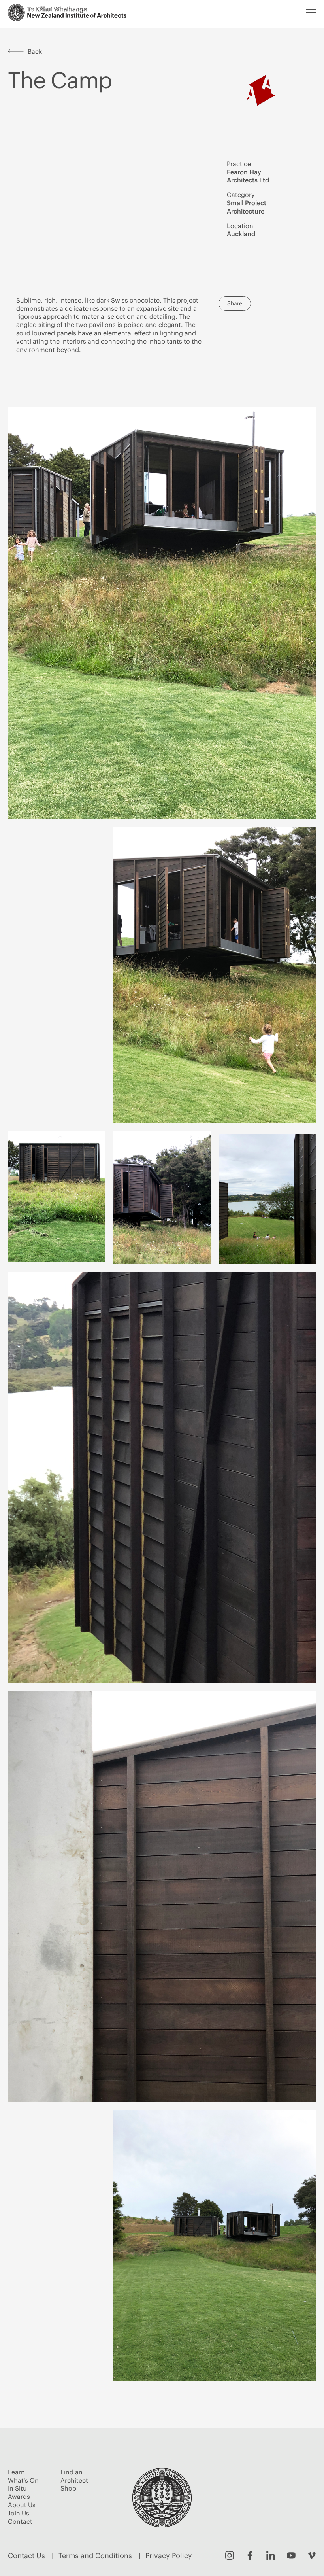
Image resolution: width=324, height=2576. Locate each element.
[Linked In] (271, 2555)
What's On (23, 2480)
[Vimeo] (312, 2555)
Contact (20, 2521)
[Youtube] (291, 2555)
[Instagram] (230, 2555)
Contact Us (26, 2556)
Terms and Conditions (95, 2556)
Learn (16, 2472)
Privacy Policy (169, 2556)
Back (35, 51)
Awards (19, 2497)
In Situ (17, 2488)
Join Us (19, 2513)
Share (235, 303)
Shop (68, 2488)
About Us (22, 2505)
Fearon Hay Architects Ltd (248, 176)
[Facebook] (250, 2555)
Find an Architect (74, 2476)
